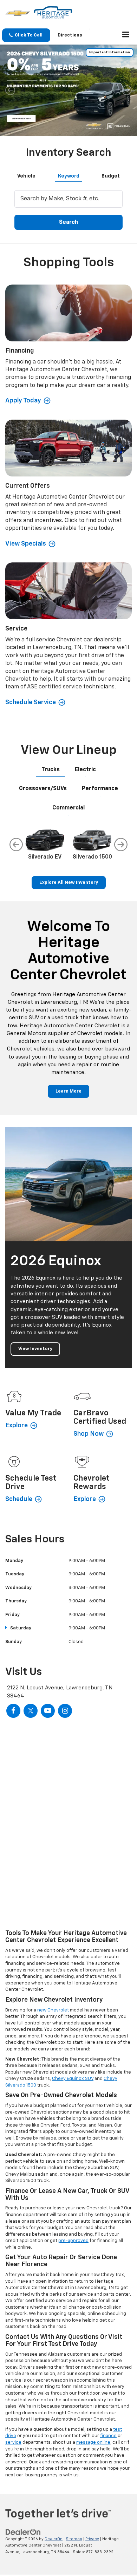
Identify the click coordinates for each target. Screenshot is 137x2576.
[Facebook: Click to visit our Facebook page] (13, 1711)
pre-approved (73, 2241)
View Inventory (35, 1349)
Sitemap (74, 2539)
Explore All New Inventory (69, 883)
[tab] (26, 175)
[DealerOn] (23, 2532)
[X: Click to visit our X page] (31, 1711)
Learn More (68, 1091)
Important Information (110, 52)
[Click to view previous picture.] (10, 90)
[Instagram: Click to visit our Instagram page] (65, 1711)
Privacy (92, 2539)
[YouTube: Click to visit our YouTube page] (48, 1711)
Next (121, 845)
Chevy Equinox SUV (73, 2079)
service (13, 2442)
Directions (70, 35)
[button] (26, 35)
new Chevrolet (54, 2010)
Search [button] (68, 222)
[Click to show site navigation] (126, 35)
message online (93, 2442)
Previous (16, 845)
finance (108, 2436)
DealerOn (54, 2539)
